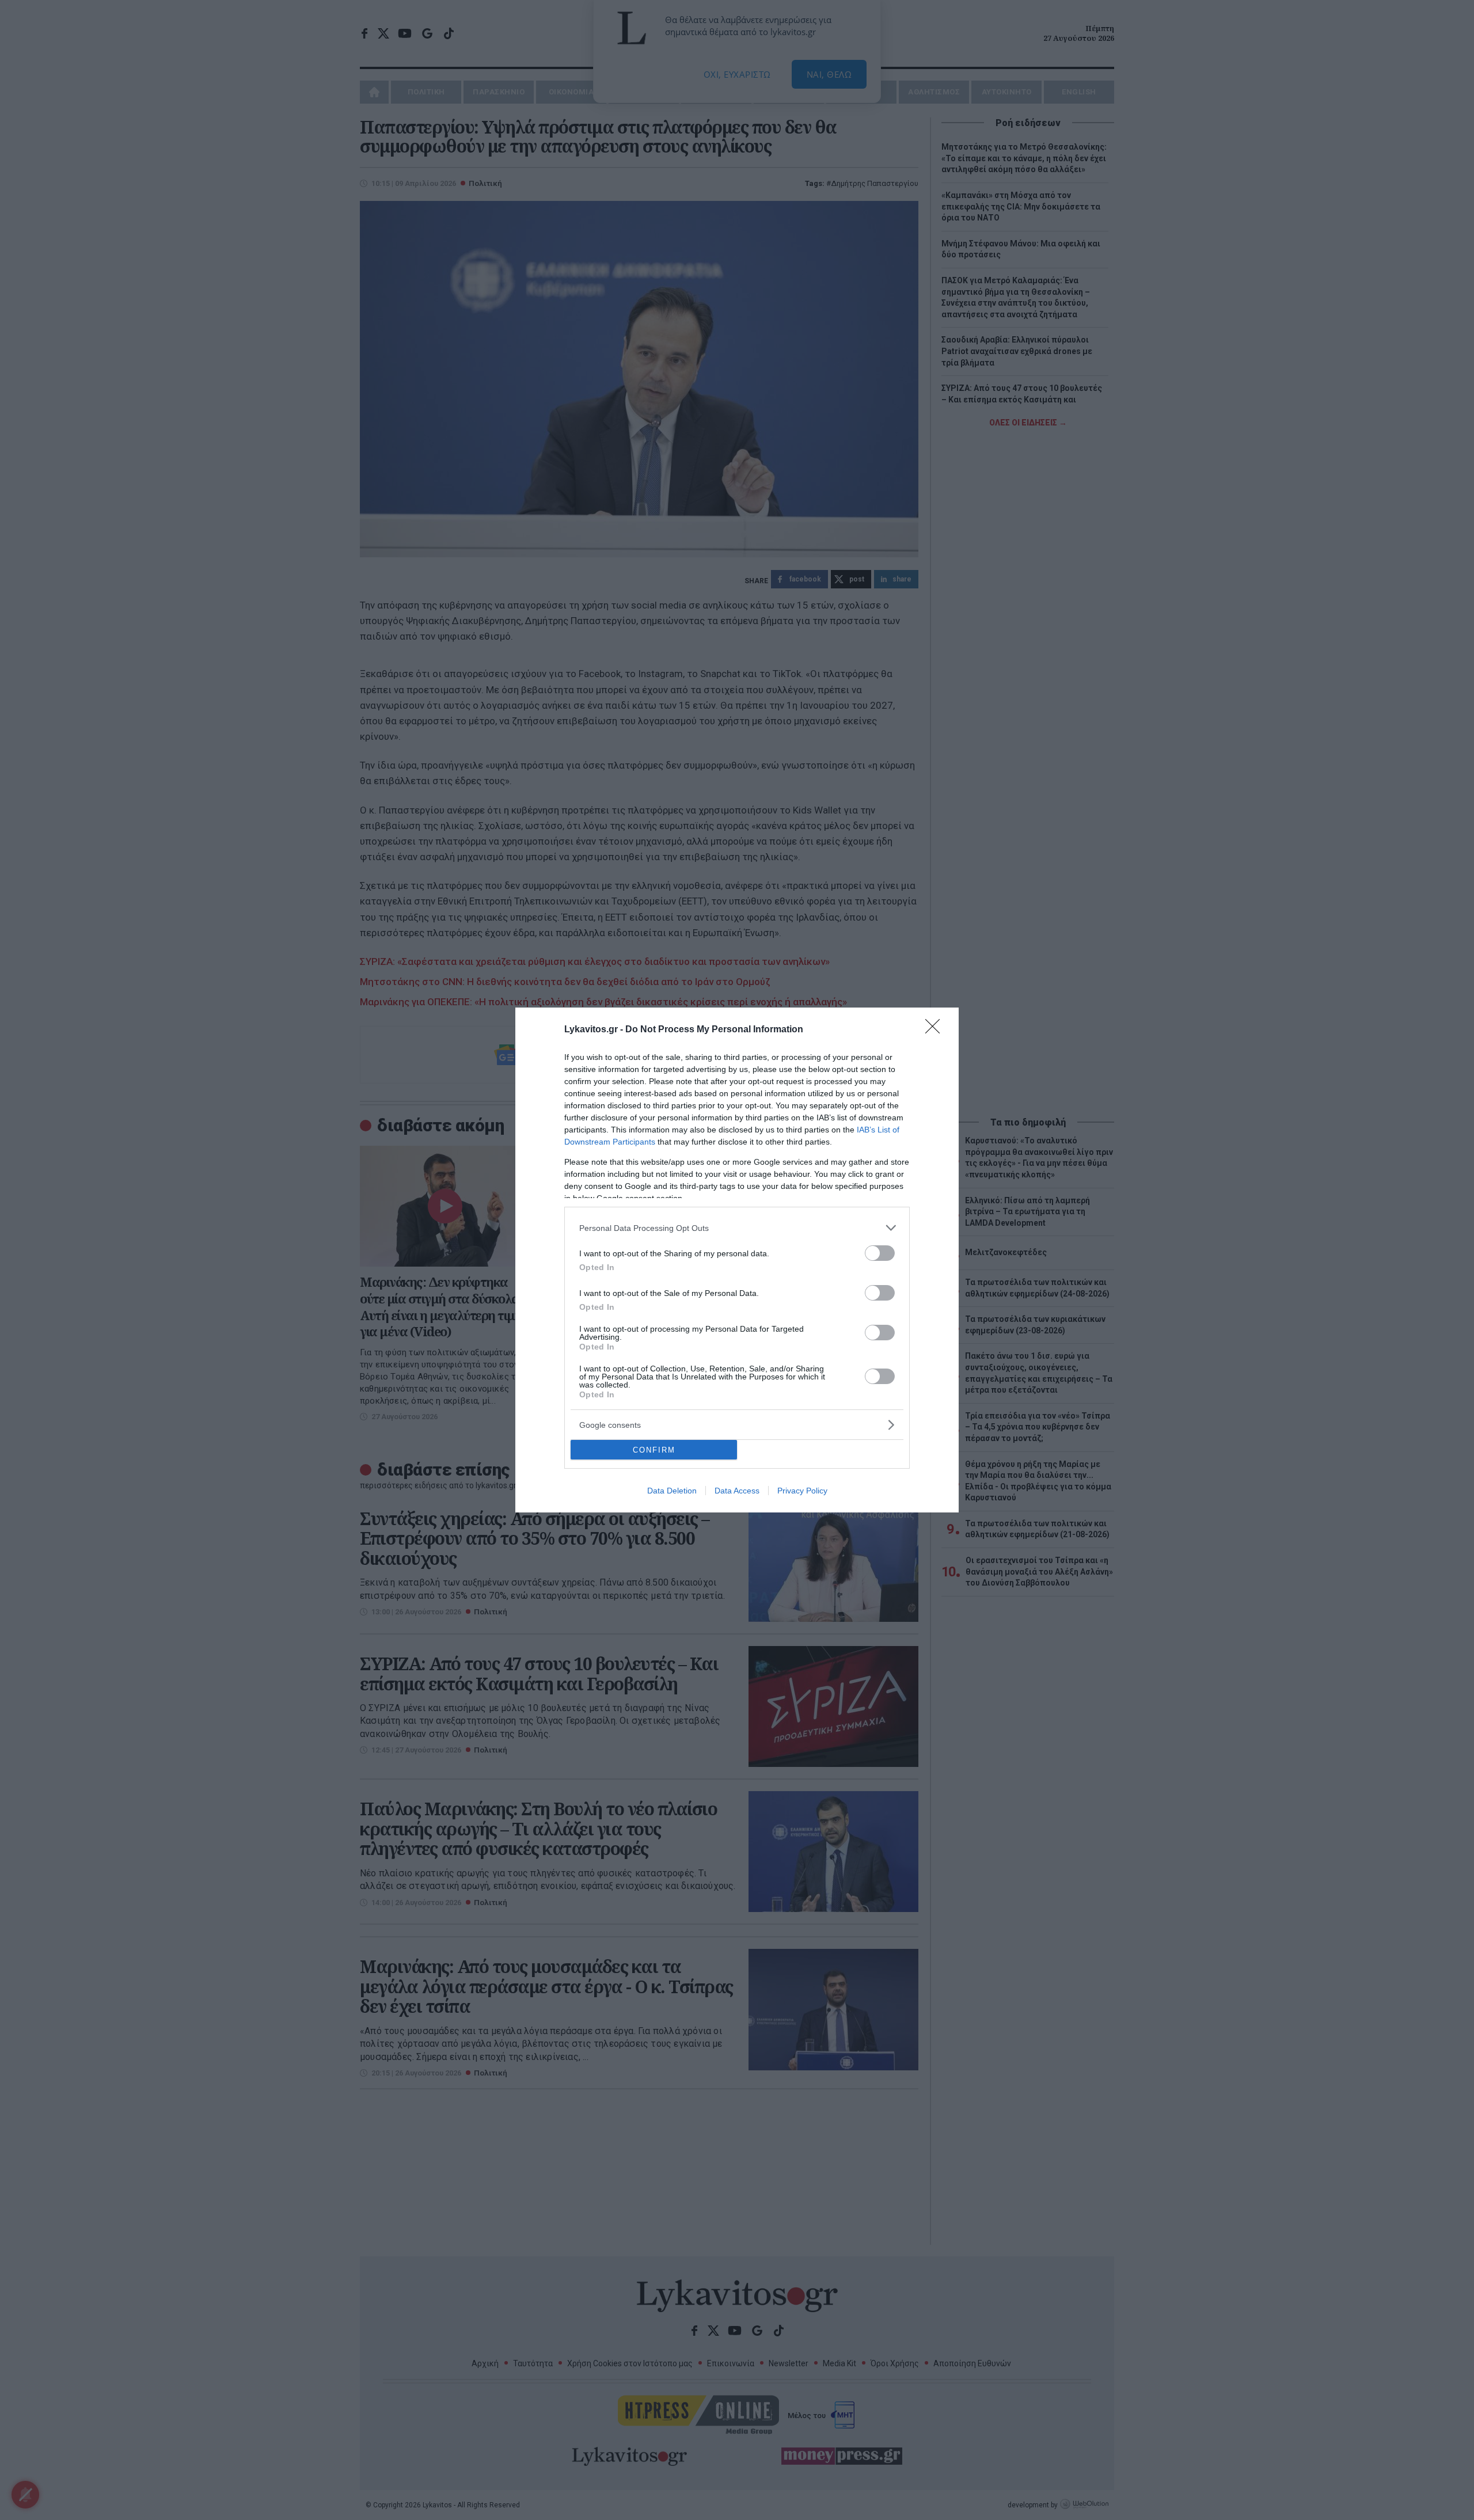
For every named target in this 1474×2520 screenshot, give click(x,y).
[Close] (936, 1030)
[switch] (880, 1253)
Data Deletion (672, 1491)
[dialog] (737, 1260)
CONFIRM (654, 1450)
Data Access (737, 1491)
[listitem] (737, 1228)
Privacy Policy (802, 1491)
